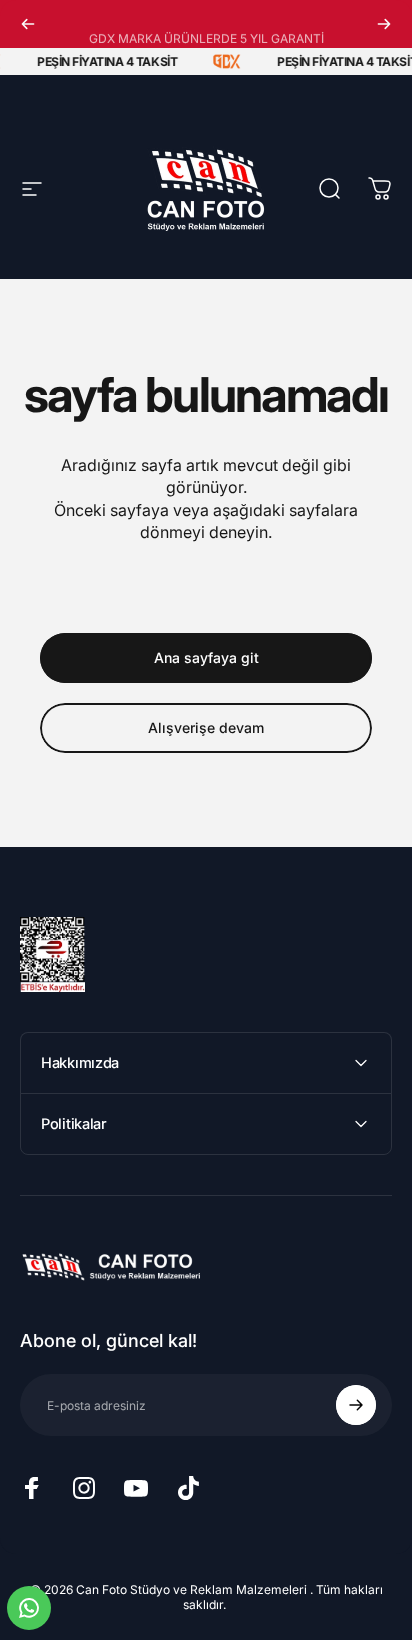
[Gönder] (356, 1405)
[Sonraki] (384, 24)
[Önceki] (28, 24)
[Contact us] (29, 1608)
